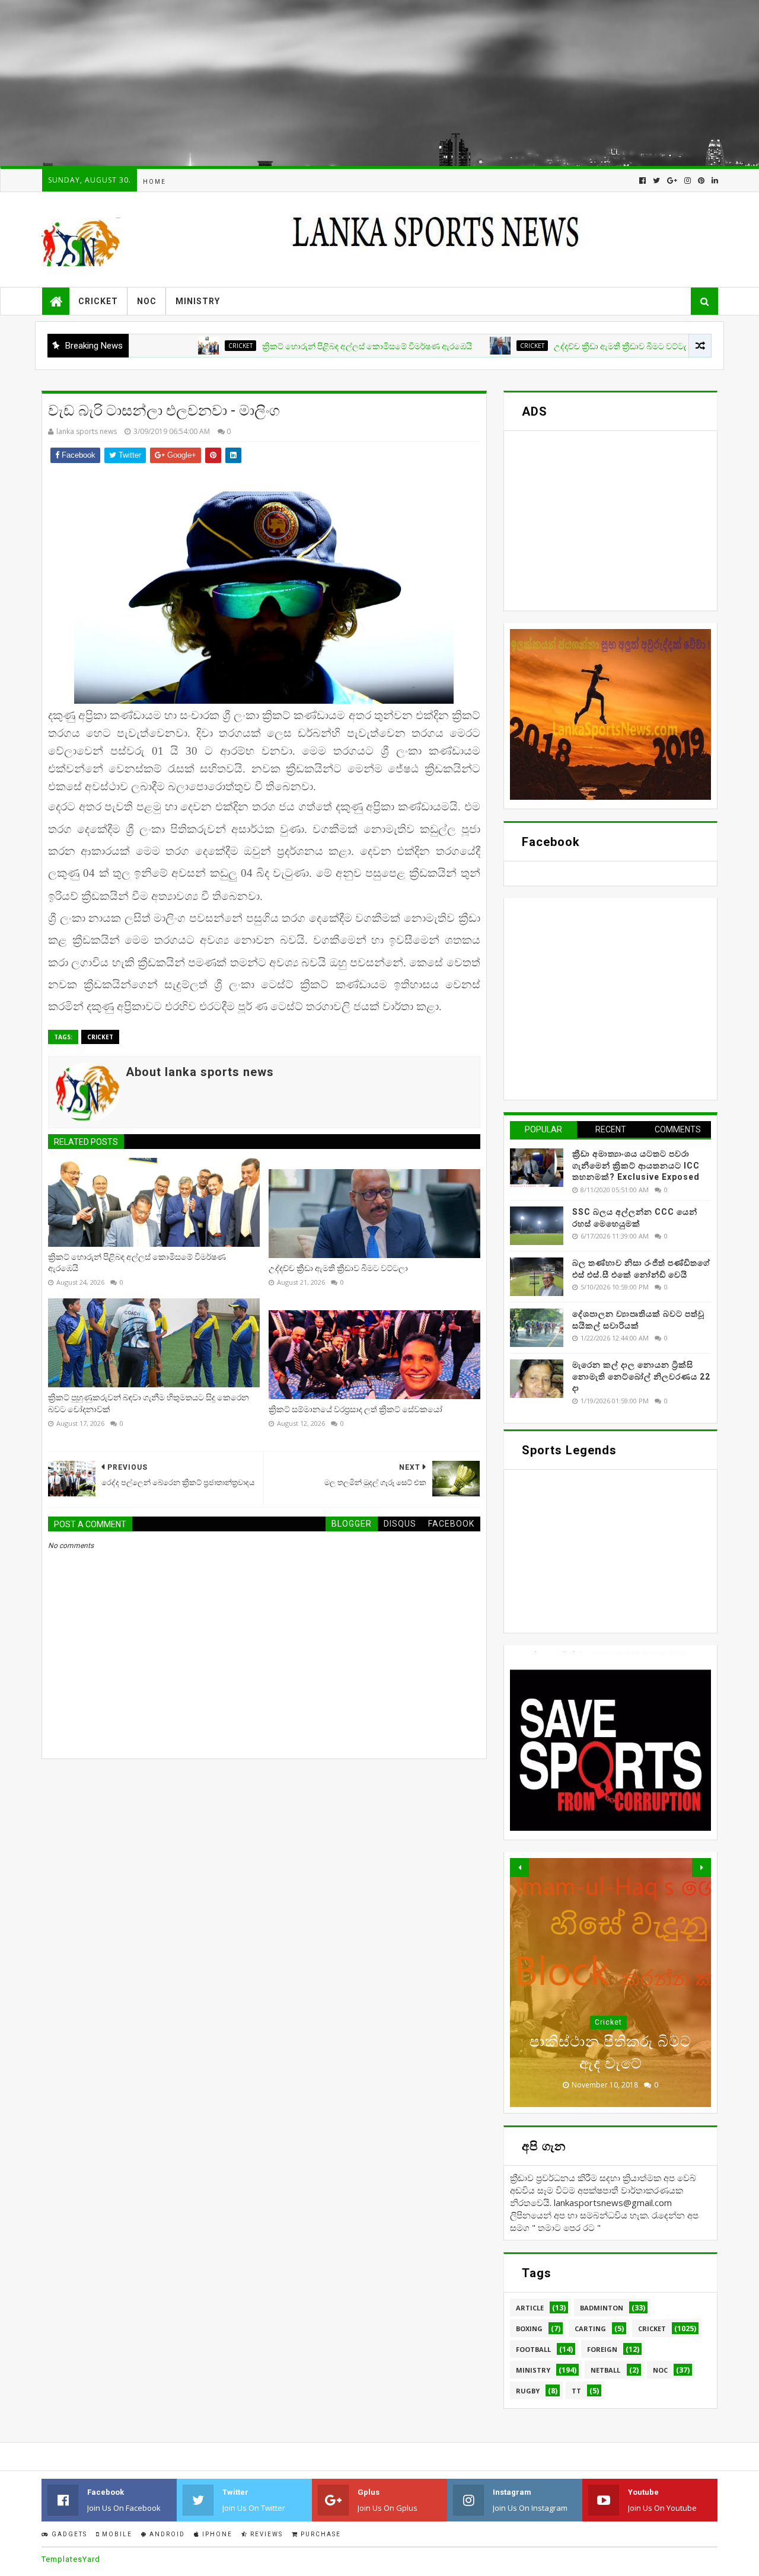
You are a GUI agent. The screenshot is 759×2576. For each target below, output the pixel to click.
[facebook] (642, 181)
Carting (590, 2328)
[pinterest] (701, 181)
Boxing (529, 2328)
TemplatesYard (71, 2559)
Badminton (602, 2308)
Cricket (98, 301)
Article (530, 2308)
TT (576, 2391)
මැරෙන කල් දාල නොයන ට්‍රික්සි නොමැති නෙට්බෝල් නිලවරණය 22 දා (641, 1376)
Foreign (608, 2022)
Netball (605, 2370)
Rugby (528, 2391)
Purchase (320, 2534)
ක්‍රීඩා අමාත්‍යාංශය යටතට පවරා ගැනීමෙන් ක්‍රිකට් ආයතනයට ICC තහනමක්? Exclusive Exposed (636, 1165)
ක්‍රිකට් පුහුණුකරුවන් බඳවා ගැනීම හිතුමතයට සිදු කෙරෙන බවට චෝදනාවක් (149, 1403)
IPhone (216, 2534)
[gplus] (672, 181)
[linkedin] (714, 181)
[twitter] (656, 181)
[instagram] (688, 181)
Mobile (116, 2534)
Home (154, 182)
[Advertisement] (356, 83)
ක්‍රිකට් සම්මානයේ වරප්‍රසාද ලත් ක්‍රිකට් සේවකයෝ (355, 1409)
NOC (147, 301)
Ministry (198, 301)
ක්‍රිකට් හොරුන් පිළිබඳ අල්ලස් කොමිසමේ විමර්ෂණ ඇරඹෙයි (301, 346)
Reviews (265, 2534)
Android (166, 2534)
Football (533, 2349)
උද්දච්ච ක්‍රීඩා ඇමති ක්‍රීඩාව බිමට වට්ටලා (558, 346)
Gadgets (68, 2534)
